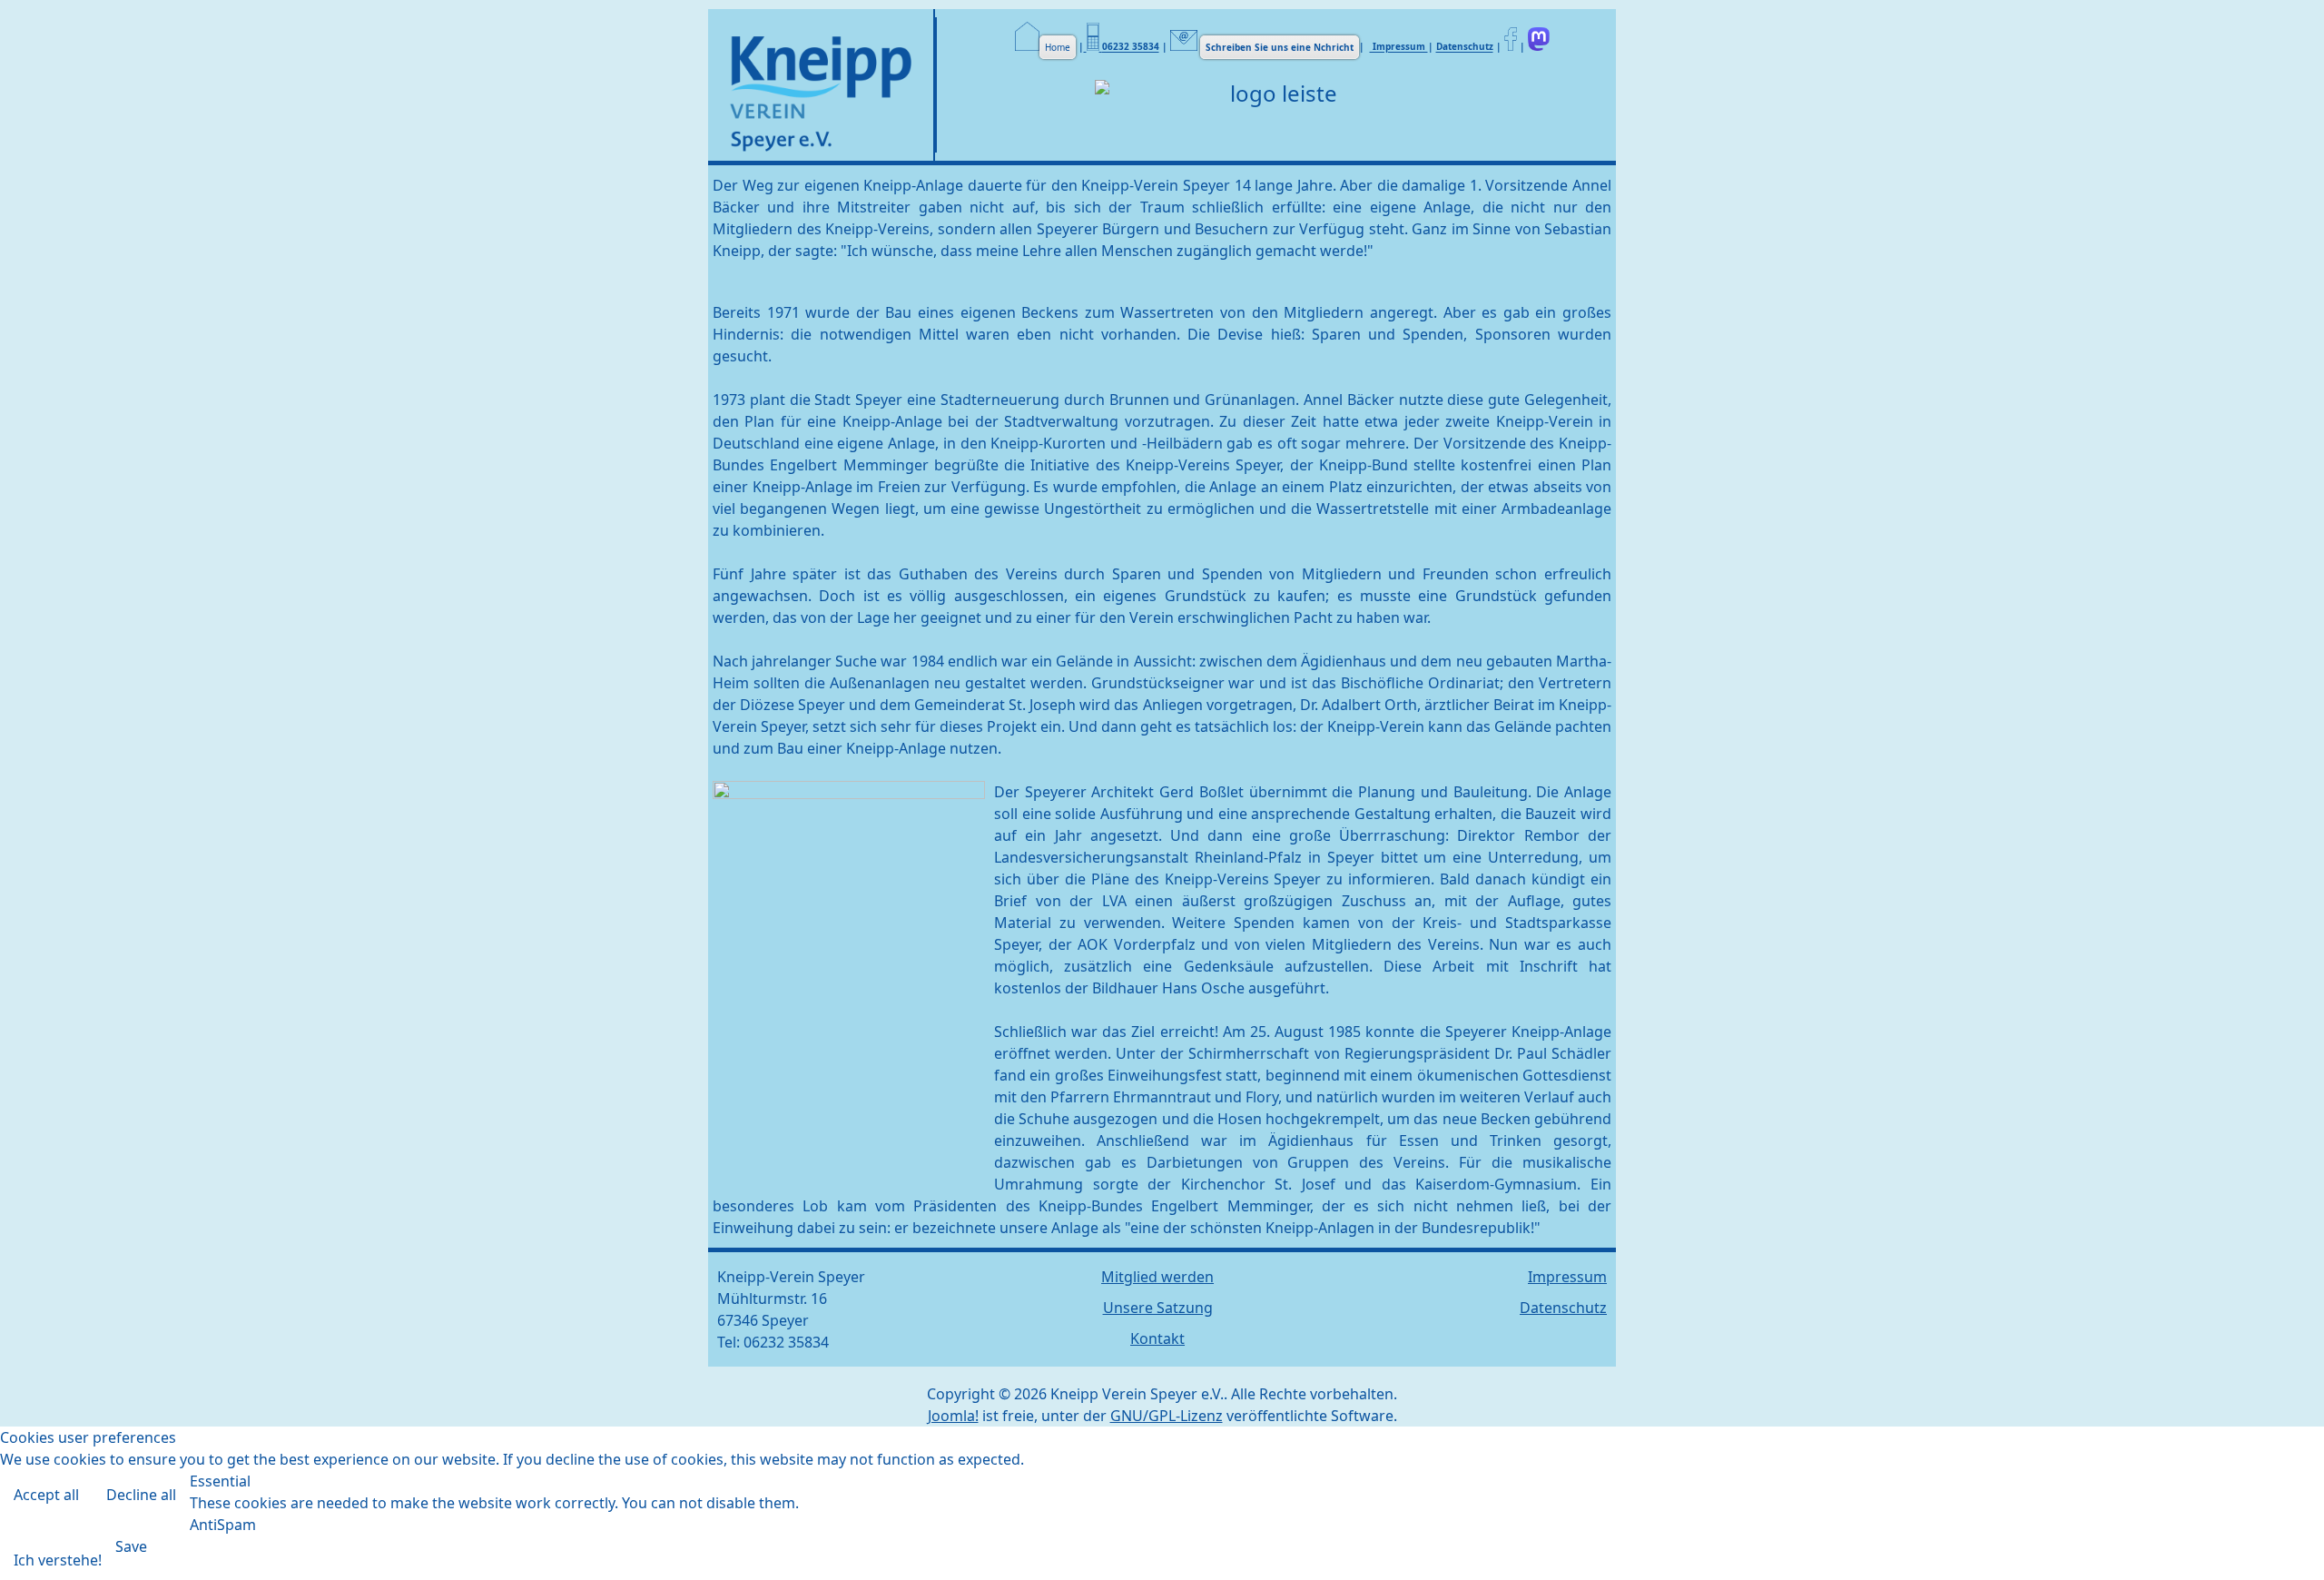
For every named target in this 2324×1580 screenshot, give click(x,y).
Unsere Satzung (1158, 1308)
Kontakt (1157, 1338)
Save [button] (131, 1546)
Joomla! (953, 1416)
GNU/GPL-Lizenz (1167, 1416)
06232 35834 (1131, 47)
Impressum (1399, 47)
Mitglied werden (1157, 1277)
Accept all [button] (46, 1495)
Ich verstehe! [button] (58, 1560)
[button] (2283, 1539)
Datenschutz (1465, 47)
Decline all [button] (141, 1495)
